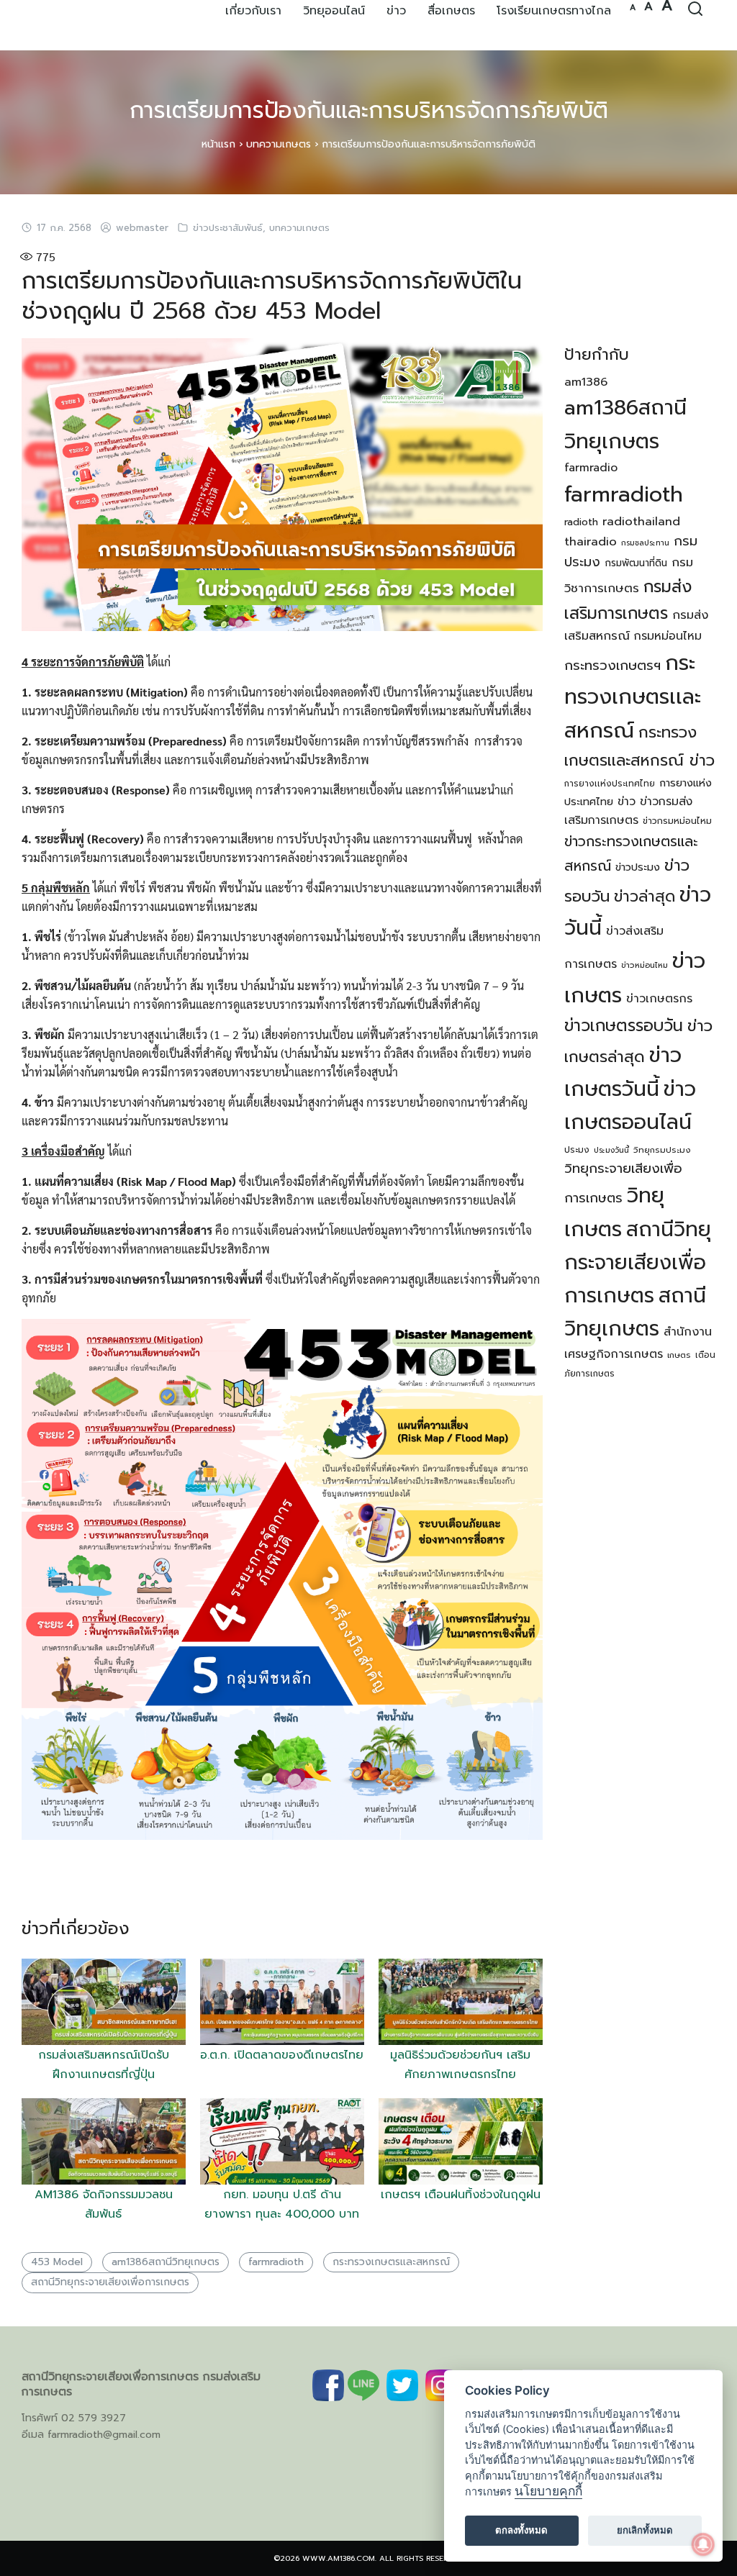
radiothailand (641, 521)
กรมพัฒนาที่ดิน (636, 563)
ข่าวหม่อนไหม (645, 965)
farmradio (591, 468)
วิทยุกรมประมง (662, 1150)
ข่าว (627, 802)
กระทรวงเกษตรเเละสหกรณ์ (391, 2262)
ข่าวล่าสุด (645, 897)
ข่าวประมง (638, 867)
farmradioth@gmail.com (104, 2435)
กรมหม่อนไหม (668, 636)
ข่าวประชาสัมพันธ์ (228, 228)
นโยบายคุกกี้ (548, 2491)
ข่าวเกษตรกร (659, 999)
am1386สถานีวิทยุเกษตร (166, 2262)
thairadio (591, 541)
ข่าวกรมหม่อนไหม (677, 821)
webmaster (142, 228)
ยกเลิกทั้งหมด (645, 2530)
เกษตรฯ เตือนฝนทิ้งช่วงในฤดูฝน (461, 2195)
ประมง (577, 1150)
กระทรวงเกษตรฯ (612, 666)
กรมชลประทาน (645, 543)
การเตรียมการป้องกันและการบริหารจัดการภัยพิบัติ (369, 110)
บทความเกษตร (279, 144)
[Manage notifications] (703, 2544)
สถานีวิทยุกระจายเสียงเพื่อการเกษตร (110, 2282)
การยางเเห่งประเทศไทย (610, 784)
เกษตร (679, 1355)
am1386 (586, 382)
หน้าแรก (218, 144)
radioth (581, 522)
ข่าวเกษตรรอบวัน (624, 1026)
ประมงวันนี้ (611, 1150)
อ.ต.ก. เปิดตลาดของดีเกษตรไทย (282, 2055)
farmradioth (276, 2262)
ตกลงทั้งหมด (521, 2530)
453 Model (57, 2262)
